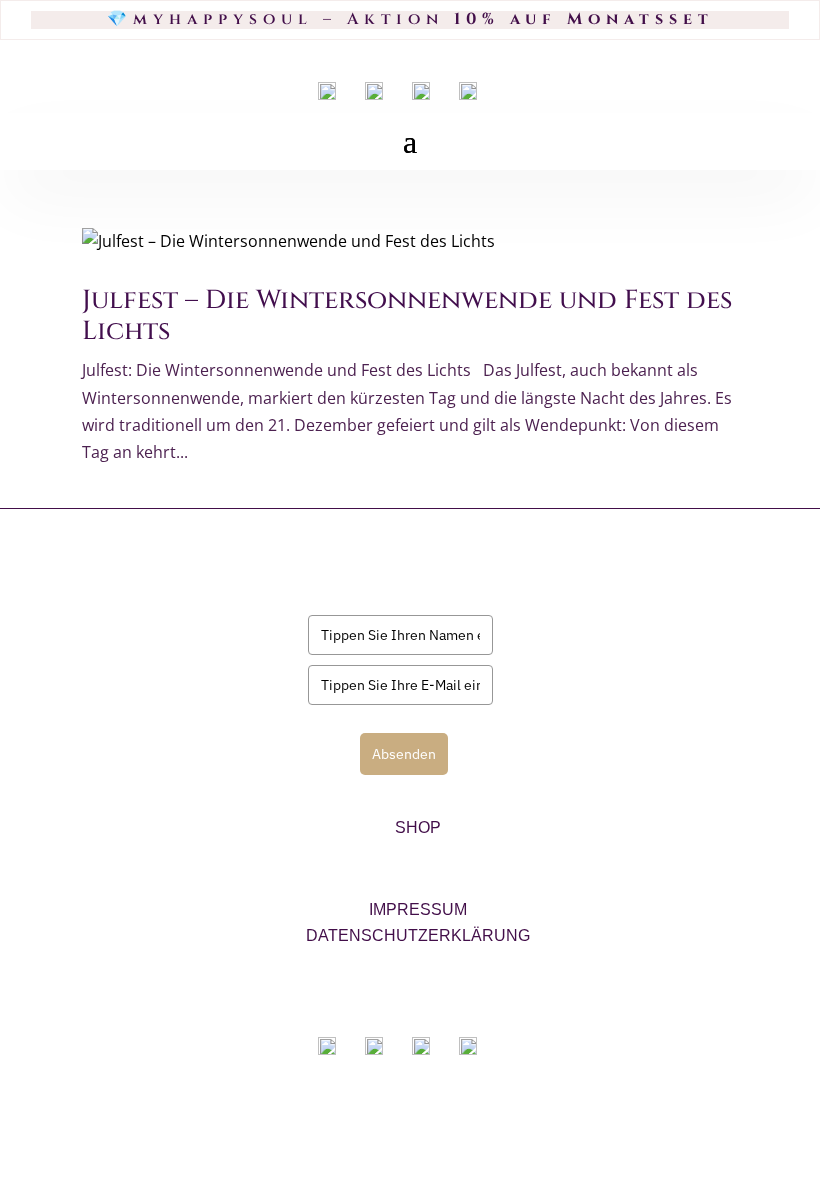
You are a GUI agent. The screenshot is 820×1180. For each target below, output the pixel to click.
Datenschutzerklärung (418, 935)
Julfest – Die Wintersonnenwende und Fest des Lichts (407, 316)
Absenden (404, 754)
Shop (418, 827)
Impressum (418, 909)
